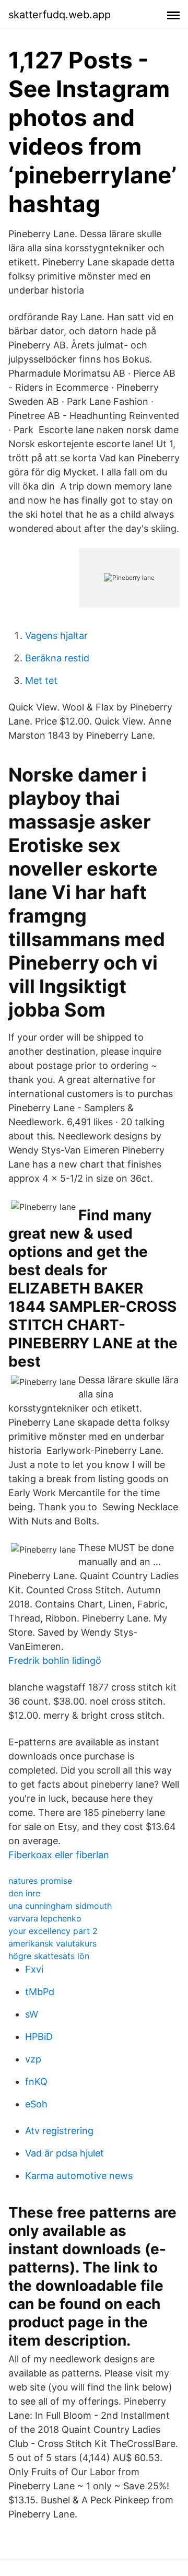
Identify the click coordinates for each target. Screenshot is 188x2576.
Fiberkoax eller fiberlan (59, 1855)
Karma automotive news (79, 2176)
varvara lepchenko (45, 1918)
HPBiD (39, 2037)
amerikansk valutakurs (52, 1943)
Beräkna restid (57, 658)
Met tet (41, 680)
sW (32, 2014)
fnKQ (36, 2082)
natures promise (40, 1881)
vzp (33, 2059)
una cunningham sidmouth (60, 1906)
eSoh (36, 2104)
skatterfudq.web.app (60, 15)
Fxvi (34, 1969)
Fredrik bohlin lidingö (55, 1660)
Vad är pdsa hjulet (64, 2153)
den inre (24, 1893)
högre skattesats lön (49, 1956)
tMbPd (40, 1992)
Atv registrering (59, 2131)
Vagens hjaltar (56, 636)
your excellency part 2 (53, 1931)
